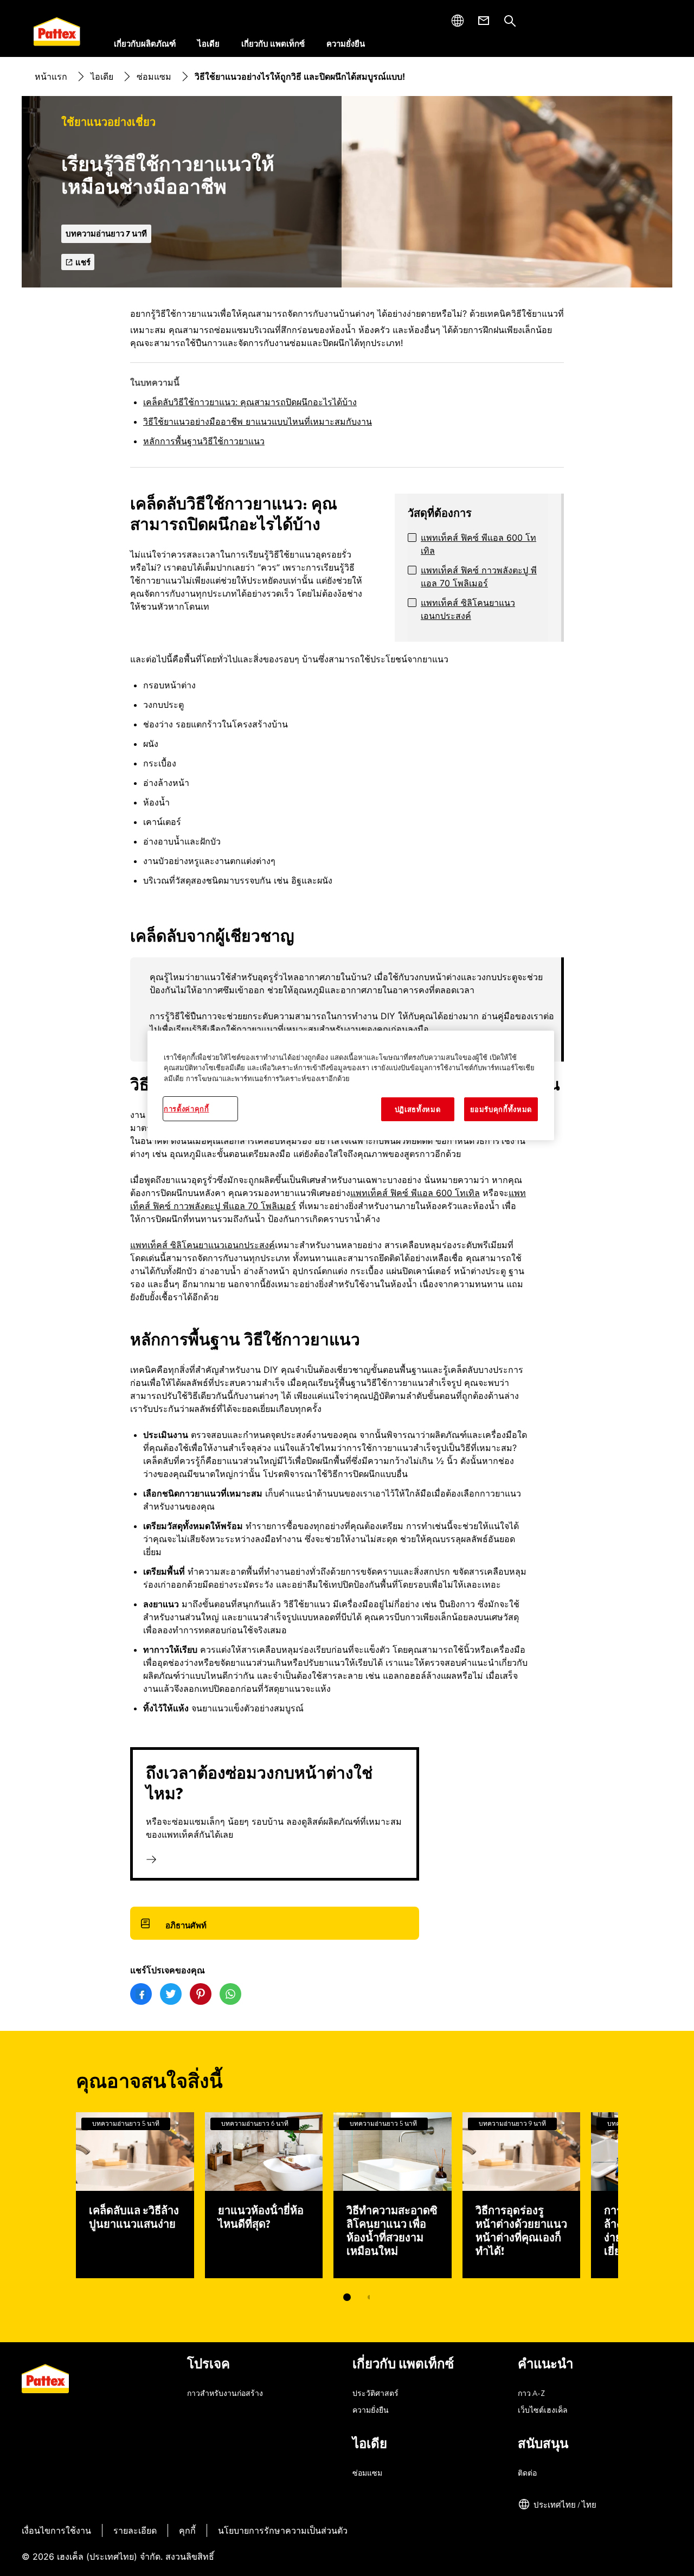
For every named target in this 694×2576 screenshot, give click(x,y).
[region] (351, 1086)
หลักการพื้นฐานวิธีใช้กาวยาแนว (204, 441)
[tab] (347, 2297)
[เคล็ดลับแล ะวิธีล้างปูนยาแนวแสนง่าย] (135, 2195)
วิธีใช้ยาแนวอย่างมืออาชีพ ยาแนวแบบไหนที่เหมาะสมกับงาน (258, 421)
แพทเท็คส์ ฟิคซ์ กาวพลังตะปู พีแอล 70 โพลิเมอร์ (479, 577)
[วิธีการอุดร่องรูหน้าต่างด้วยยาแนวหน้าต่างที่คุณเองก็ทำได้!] (522, 2195)
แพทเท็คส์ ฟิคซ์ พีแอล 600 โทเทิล (478, 544)
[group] (347, 1009)
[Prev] (56, 2195)
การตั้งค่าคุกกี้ (187, 1109)
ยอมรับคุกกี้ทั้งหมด (501, 1109)
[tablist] (347, 2297)
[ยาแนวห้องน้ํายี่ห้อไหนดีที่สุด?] (264, 2195)
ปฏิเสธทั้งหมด (418, 1109)
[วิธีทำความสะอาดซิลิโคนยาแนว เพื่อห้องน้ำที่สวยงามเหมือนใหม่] (393, 2195)
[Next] (638, 2195)
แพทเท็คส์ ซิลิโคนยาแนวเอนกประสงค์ (468, 609)
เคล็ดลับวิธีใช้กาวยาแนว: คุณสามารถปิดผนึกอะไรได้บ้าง (250, 402)
